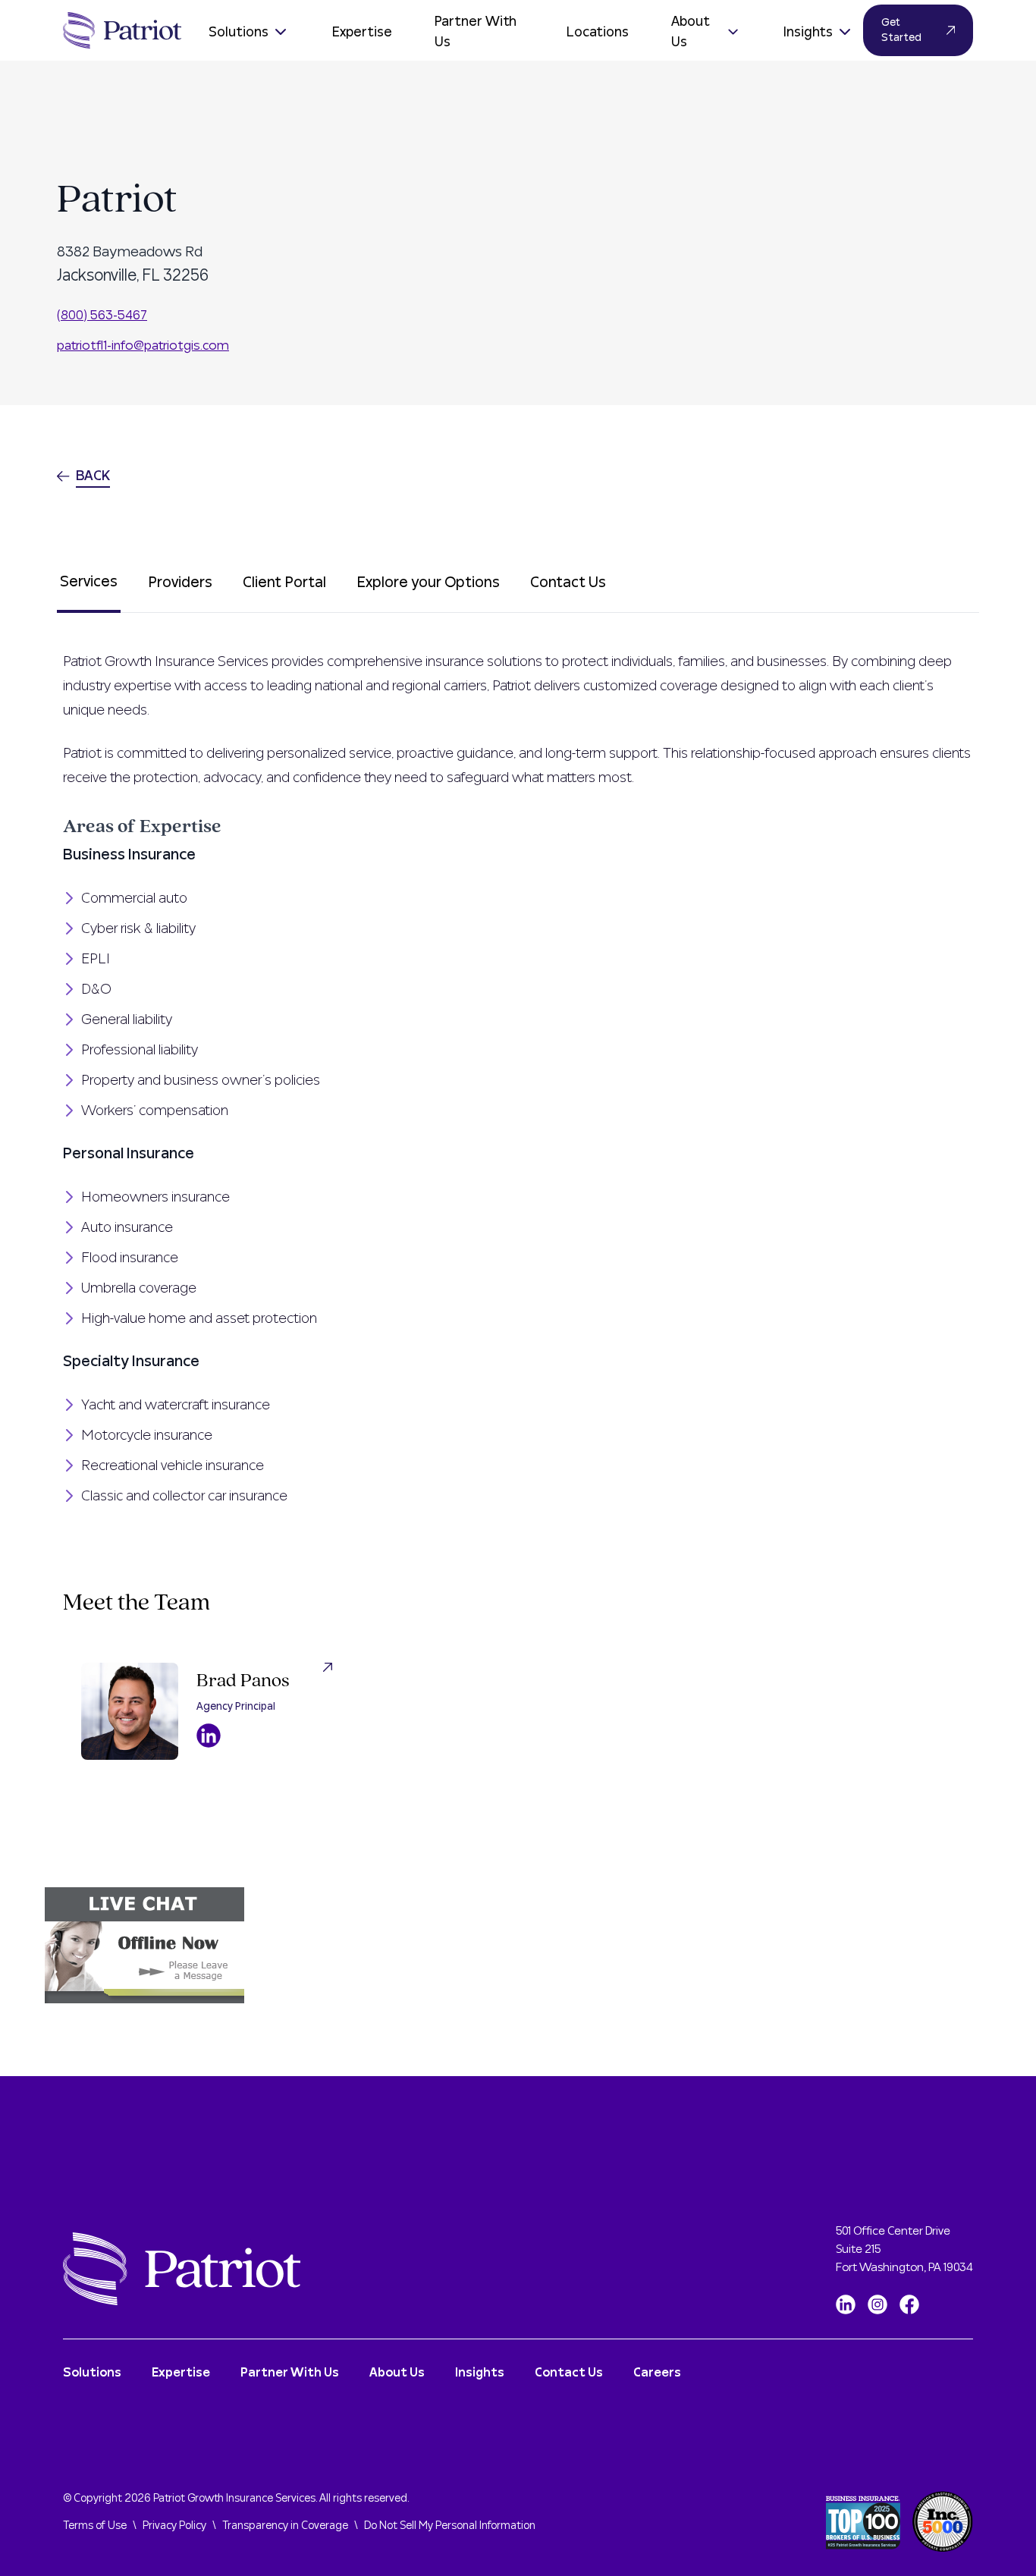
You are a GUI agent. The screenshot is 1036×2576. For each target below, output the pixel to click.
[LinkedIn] (846, 2304)
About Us (691, 32)
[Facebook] (909, 2304)
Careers (657, 2373)
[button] (518, 1945)
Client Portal (284, 583)
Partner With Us (476, 32)
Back (93, 476)
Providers (180, 583)
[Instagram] (877, 2304)
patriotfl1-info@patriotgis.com (143, 346)
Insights (808, 32)
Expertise (362, 32)
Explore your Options (428, 583)
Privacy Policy (174, 2526)
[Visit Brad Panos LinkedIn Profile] (209, 1736)
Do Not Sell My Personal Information (450, 2526)
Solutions (239, 32)
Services (89, 582)
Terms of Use (95, 2526)
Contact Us (568, 583)
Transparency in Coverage (285, 2526)
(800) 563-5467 (102, 315)
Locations (598, 32)
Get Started (901, 30)
